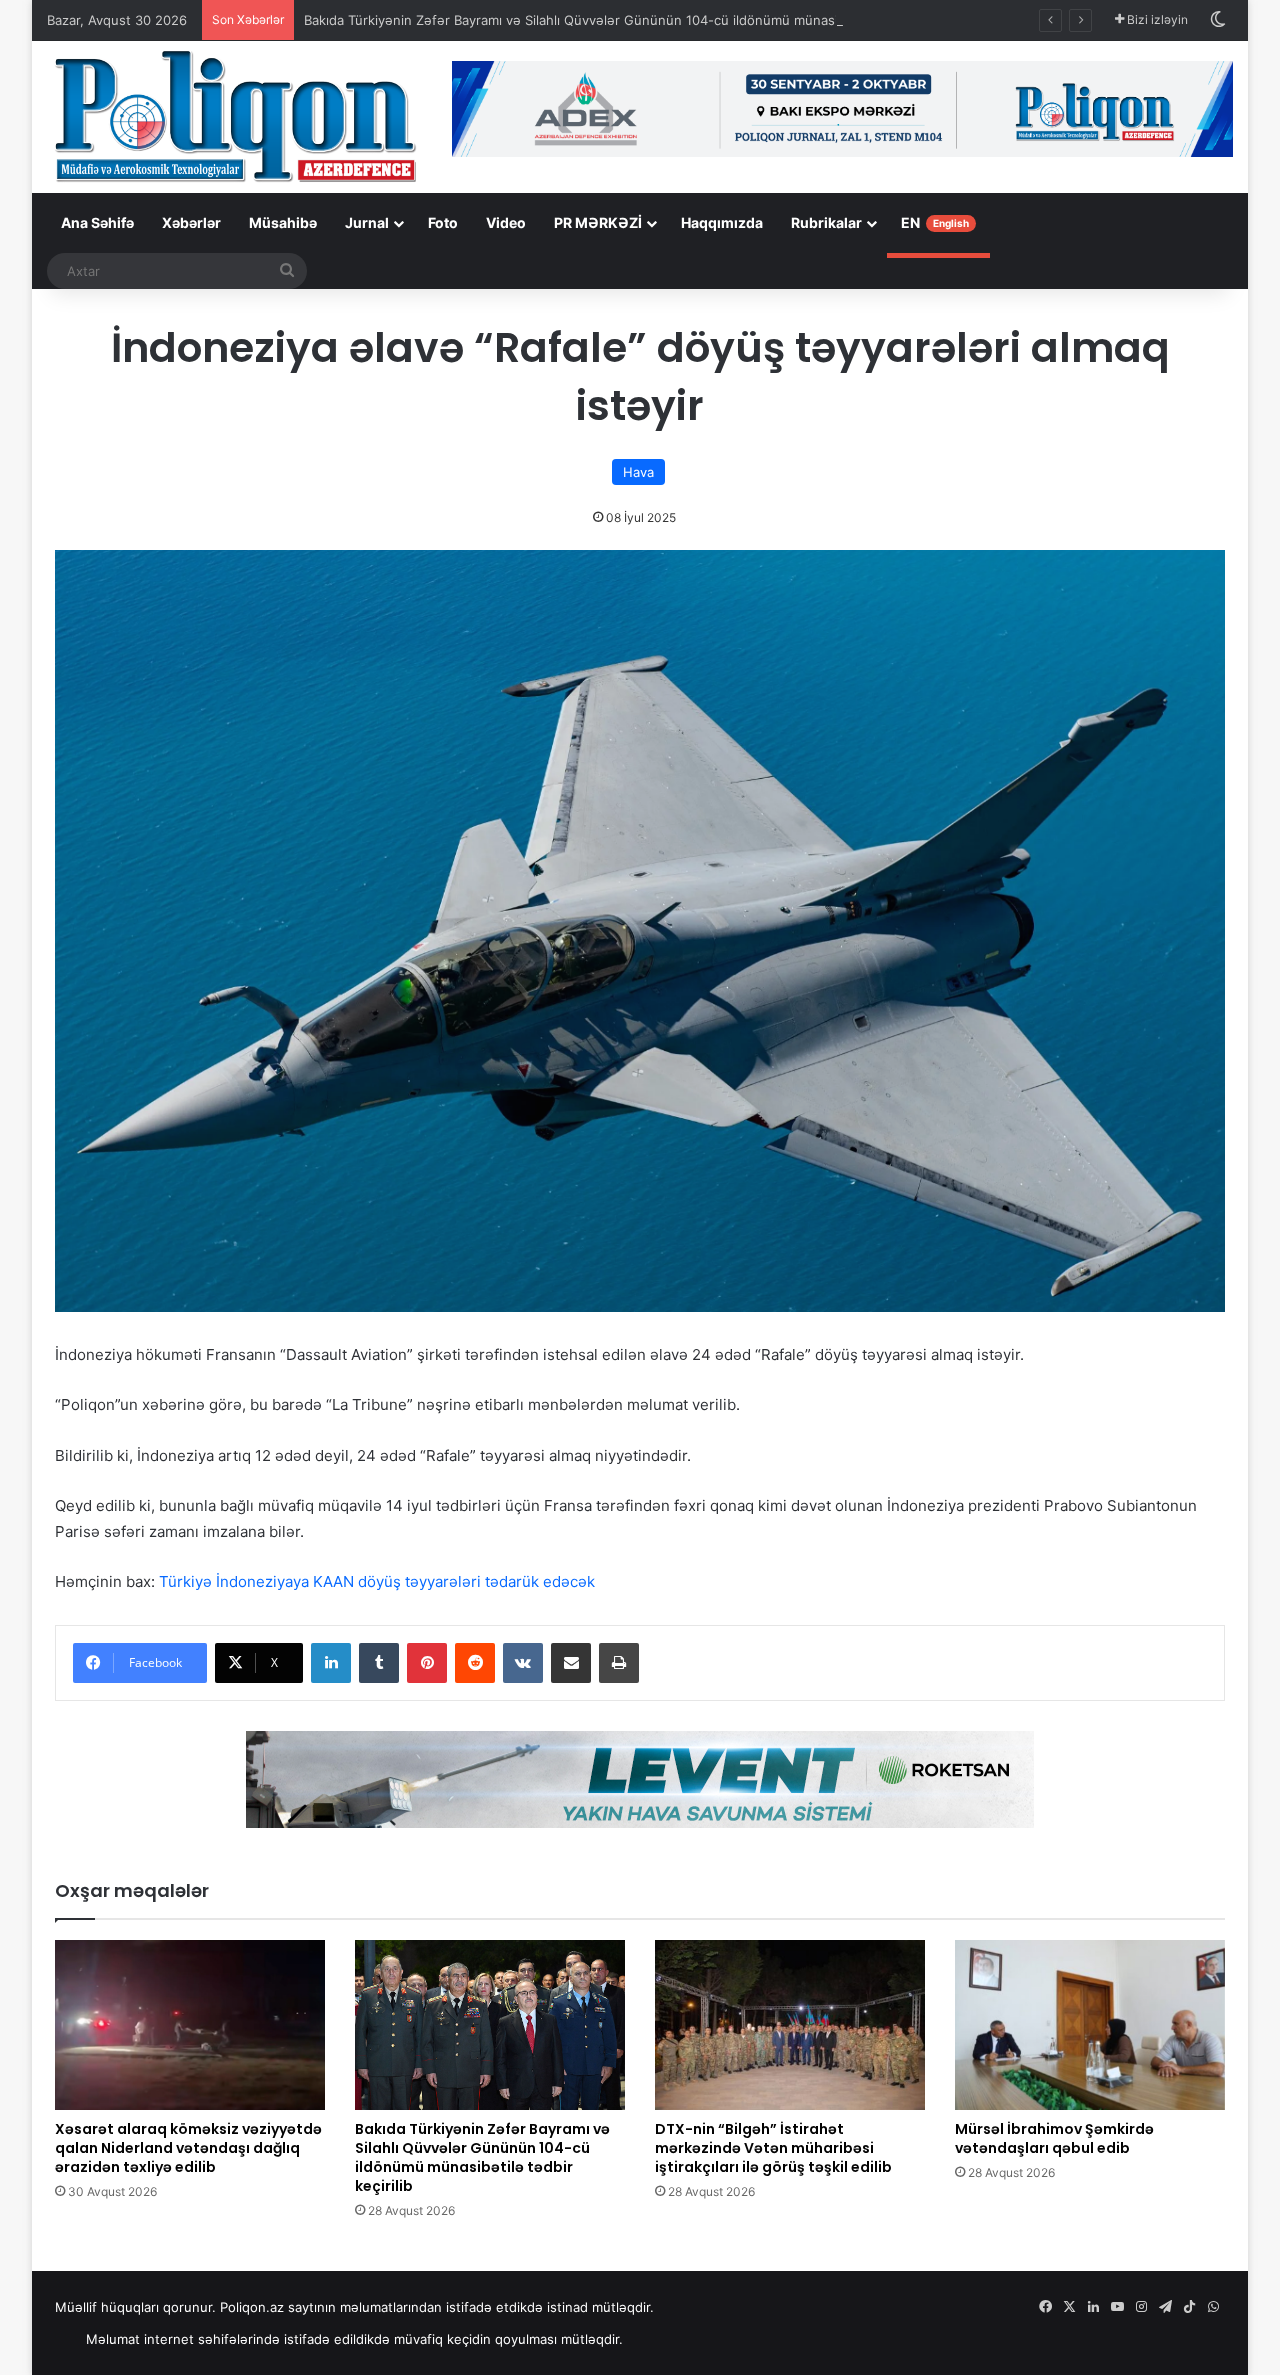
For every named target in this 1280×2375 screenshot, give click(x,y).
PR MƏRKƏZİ (598, 222)
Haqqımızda (722, 222)
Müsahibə (283, 222)
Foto (443, 222)
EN (935, 222)
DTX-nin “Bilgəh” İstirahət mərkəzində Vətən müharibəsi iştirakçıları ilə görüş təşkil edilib (773, 2148)
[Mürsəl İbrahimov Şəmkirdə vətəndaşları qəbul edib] (1090, 2025)
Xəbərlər (191, 222)
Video (506, 222)
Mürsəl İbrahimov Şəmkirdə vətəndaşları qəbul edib (1054, 2138)
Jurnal (367, 222)
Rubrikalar (826, 222)
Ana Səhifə (97, 222)
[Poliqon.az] (234, 115)
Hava (638, 472)
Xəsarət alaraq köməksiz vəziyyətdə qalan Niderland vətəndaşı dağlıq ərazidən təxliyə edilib (188, 2148)
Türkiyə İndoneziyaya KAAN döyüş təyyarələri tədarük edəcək (377, 1581)
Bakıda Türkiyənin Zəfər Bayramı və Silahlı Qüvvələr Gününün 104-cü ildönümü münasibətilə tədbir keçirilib (634, 20)
